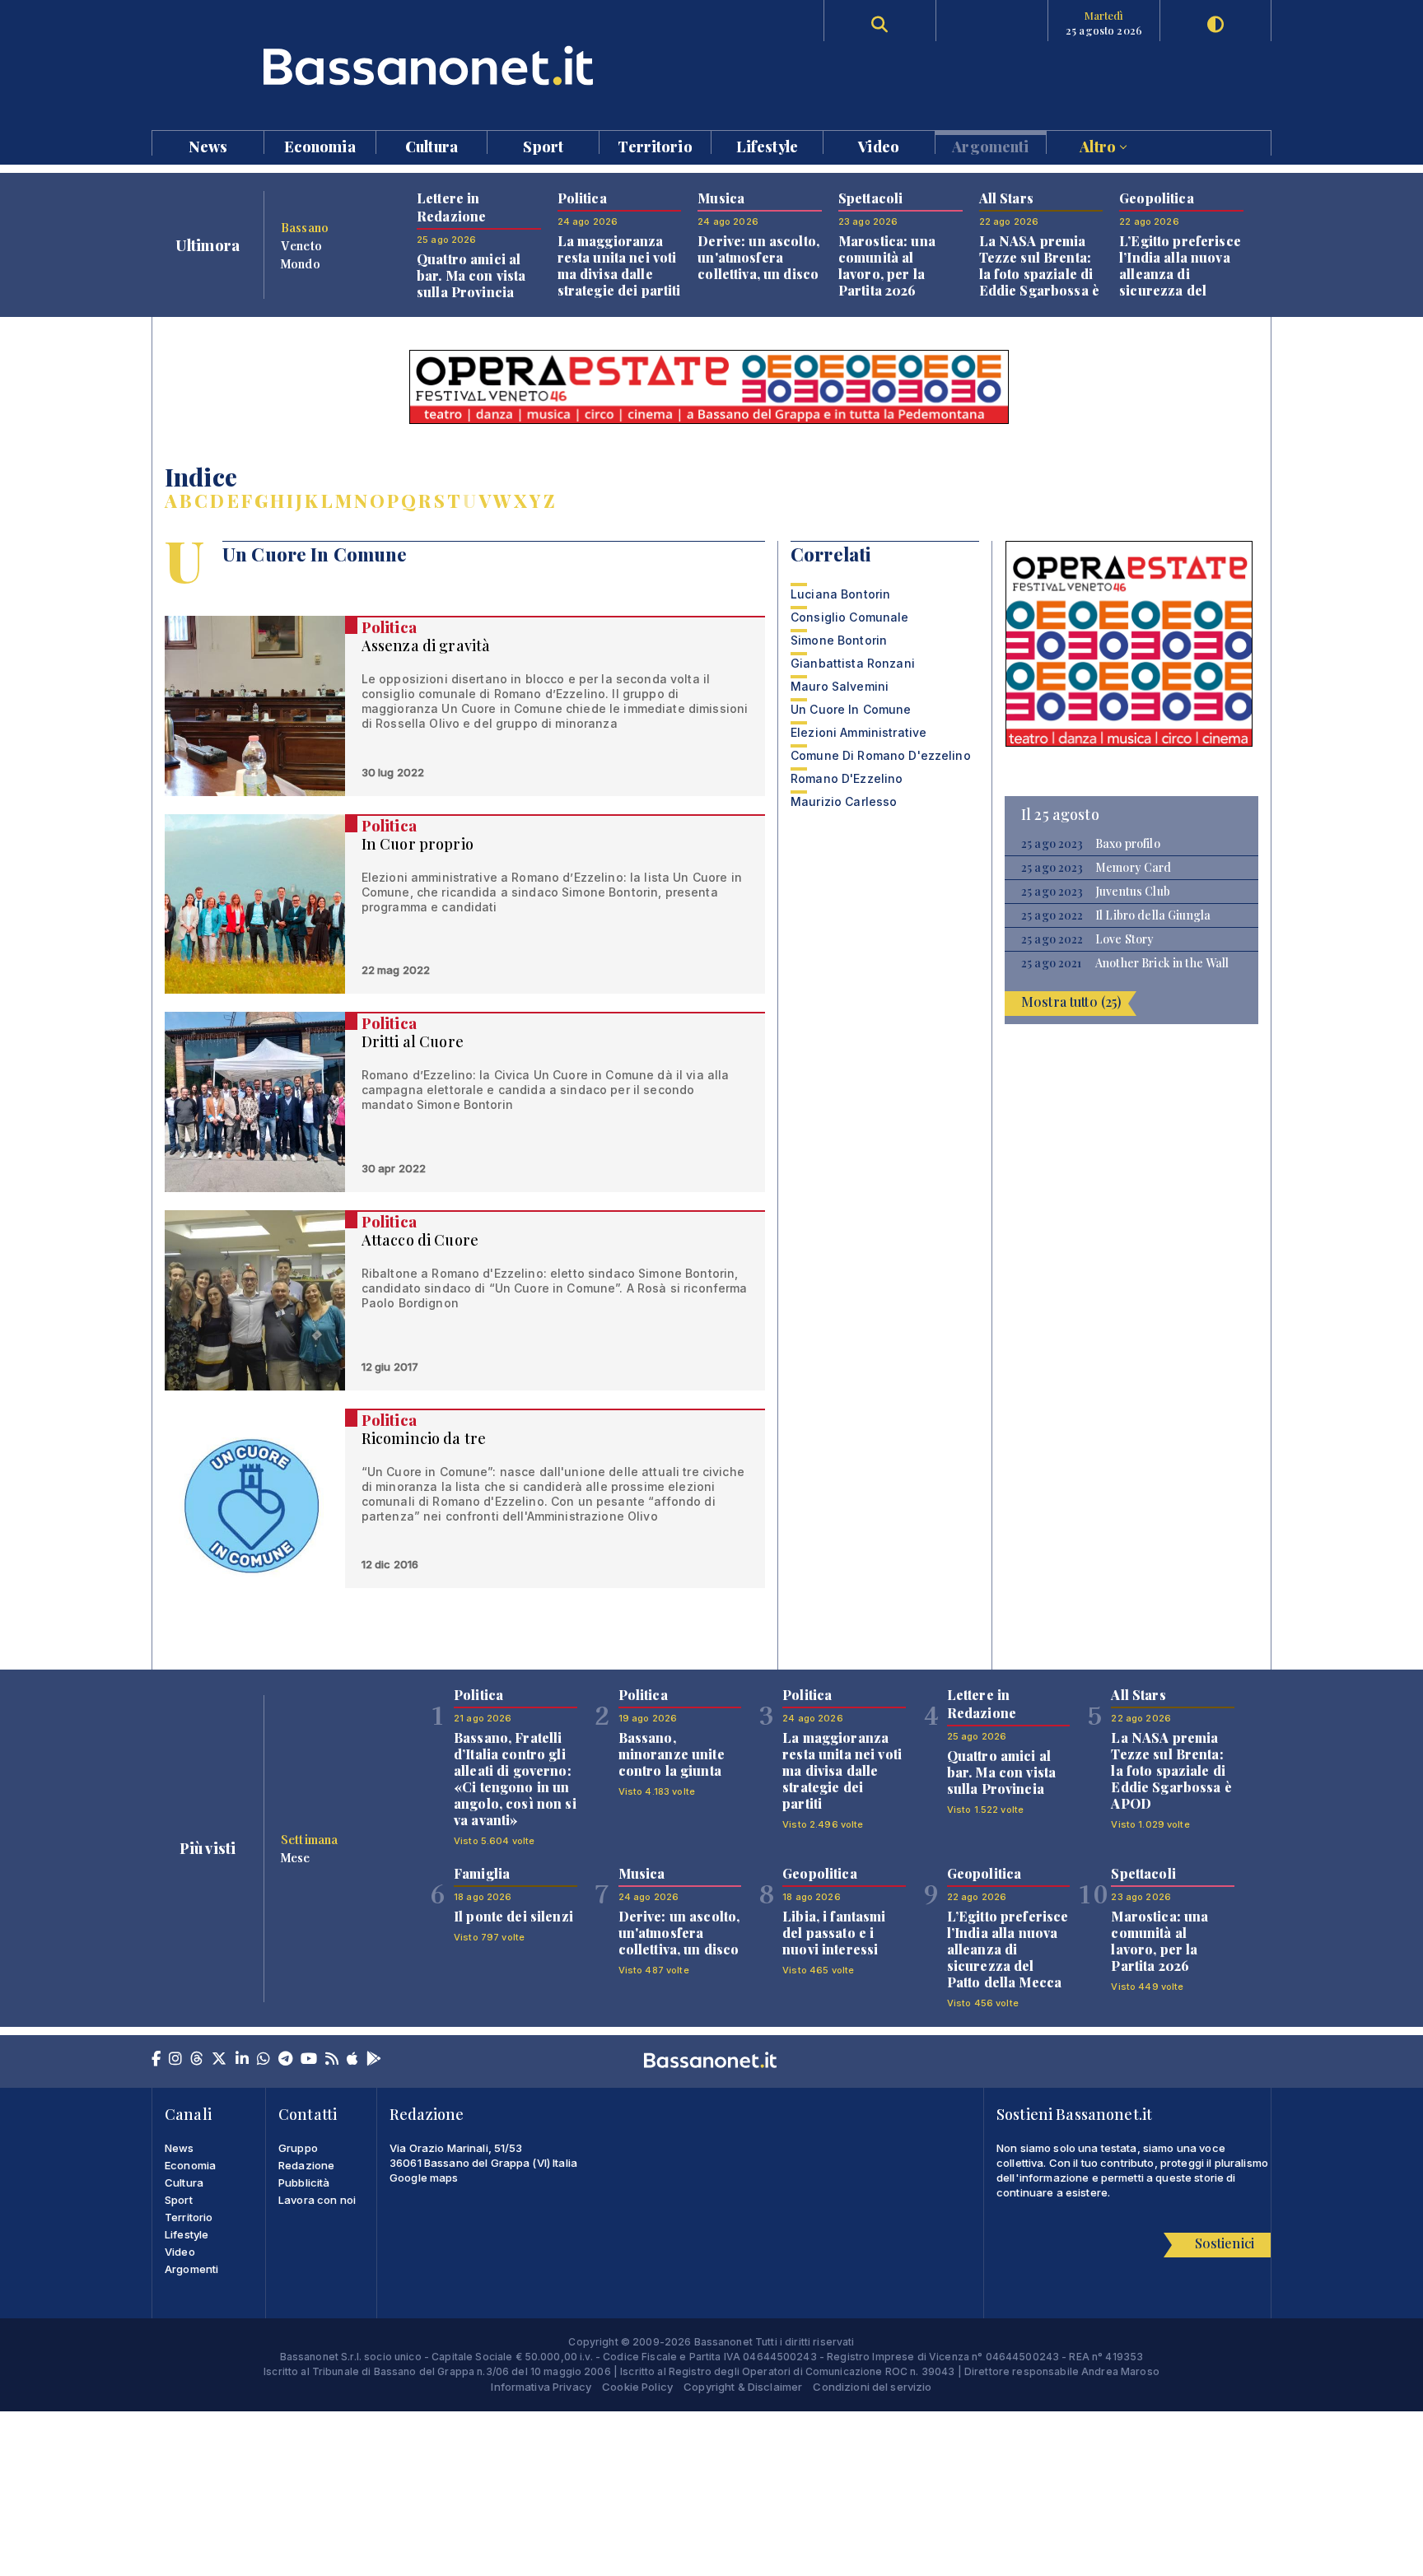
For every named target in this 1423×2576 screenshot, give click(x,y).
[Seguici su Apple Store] (352, 2060)
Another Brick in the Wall (1162, 963)
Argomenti (990, 145)
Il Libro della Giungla (1153, 915)
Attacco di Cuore (420, 1240)
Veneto (301, 245)
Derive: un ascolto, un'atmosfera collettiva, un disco (758, 257)
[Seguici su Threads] (197, 2060)
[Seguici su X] (219, 2060)
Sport (543, 145)
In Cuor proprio (418, 844)
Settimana (309, 1839)
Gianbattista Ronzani (853, 663)
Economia (320, 145)
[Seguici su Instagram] (175, 2060)
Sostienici (1225, 2243)
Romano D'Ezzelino (847, 778)
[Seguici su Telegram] (285, 2060)
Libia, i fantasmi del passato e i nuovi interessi (834, 1933)
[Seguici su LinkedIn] (242, 2060)
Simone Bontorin (839, 640)
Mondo (301, 263)
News (208, 145)
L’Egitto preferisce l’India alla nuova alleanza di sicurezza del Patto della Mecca (1180, 274)
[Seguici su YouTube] (309, 2060)
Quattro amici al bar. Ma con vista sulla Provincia (471, 275)
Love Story (1124, 939)
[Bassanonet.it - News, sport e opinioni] (432, 65)
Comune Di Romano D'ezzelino (881, 755)
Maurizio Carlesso (844, 801)
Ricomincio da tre (424, 1438)
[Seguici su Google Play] (374, 2060)
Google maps (424, 2178)
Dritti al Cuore (413, 1041)
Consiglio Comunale (850, 617)
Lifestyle (767, 145)
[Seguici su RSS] (332, 2060)
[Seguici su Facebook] (156, 2060)
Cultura (432, 145)
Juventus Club (1133, 892)
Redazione (306, 2165)
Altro (1099, 145)
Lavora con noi (317, 2200)
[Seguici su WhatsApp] (264, 2060)
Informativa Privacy (541, 2387)
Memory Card (1134, 868)
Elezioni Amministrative (858, 732)
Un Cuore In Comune (851, 709)
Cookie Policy (637, 2387)
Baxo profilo (1128, 844)
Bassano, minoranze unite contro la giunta (672, 1754)
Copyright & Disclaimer (743, 2387)
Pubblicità (304, 2182)
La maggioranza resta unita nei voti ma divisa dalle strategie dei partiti (619, 266)
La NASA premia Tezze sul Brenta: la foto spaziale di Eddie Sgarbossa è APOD (1039, 274)
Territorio (655, 145)
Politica (389, 627)
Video (879, 145)
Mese (296, 1857)
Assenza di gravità (426, 645)
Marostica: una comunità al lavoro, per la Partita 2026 (887, 266)
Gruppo (298, 2148)
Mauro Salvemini (840, 686)
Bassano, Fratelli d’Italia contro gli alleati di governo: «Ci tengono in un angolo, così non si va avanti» (515, 1779)
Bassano (305, 227)
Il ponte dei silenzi (513, 1916)
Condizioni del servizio (872, 2387)
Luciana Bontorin (840, 594)
